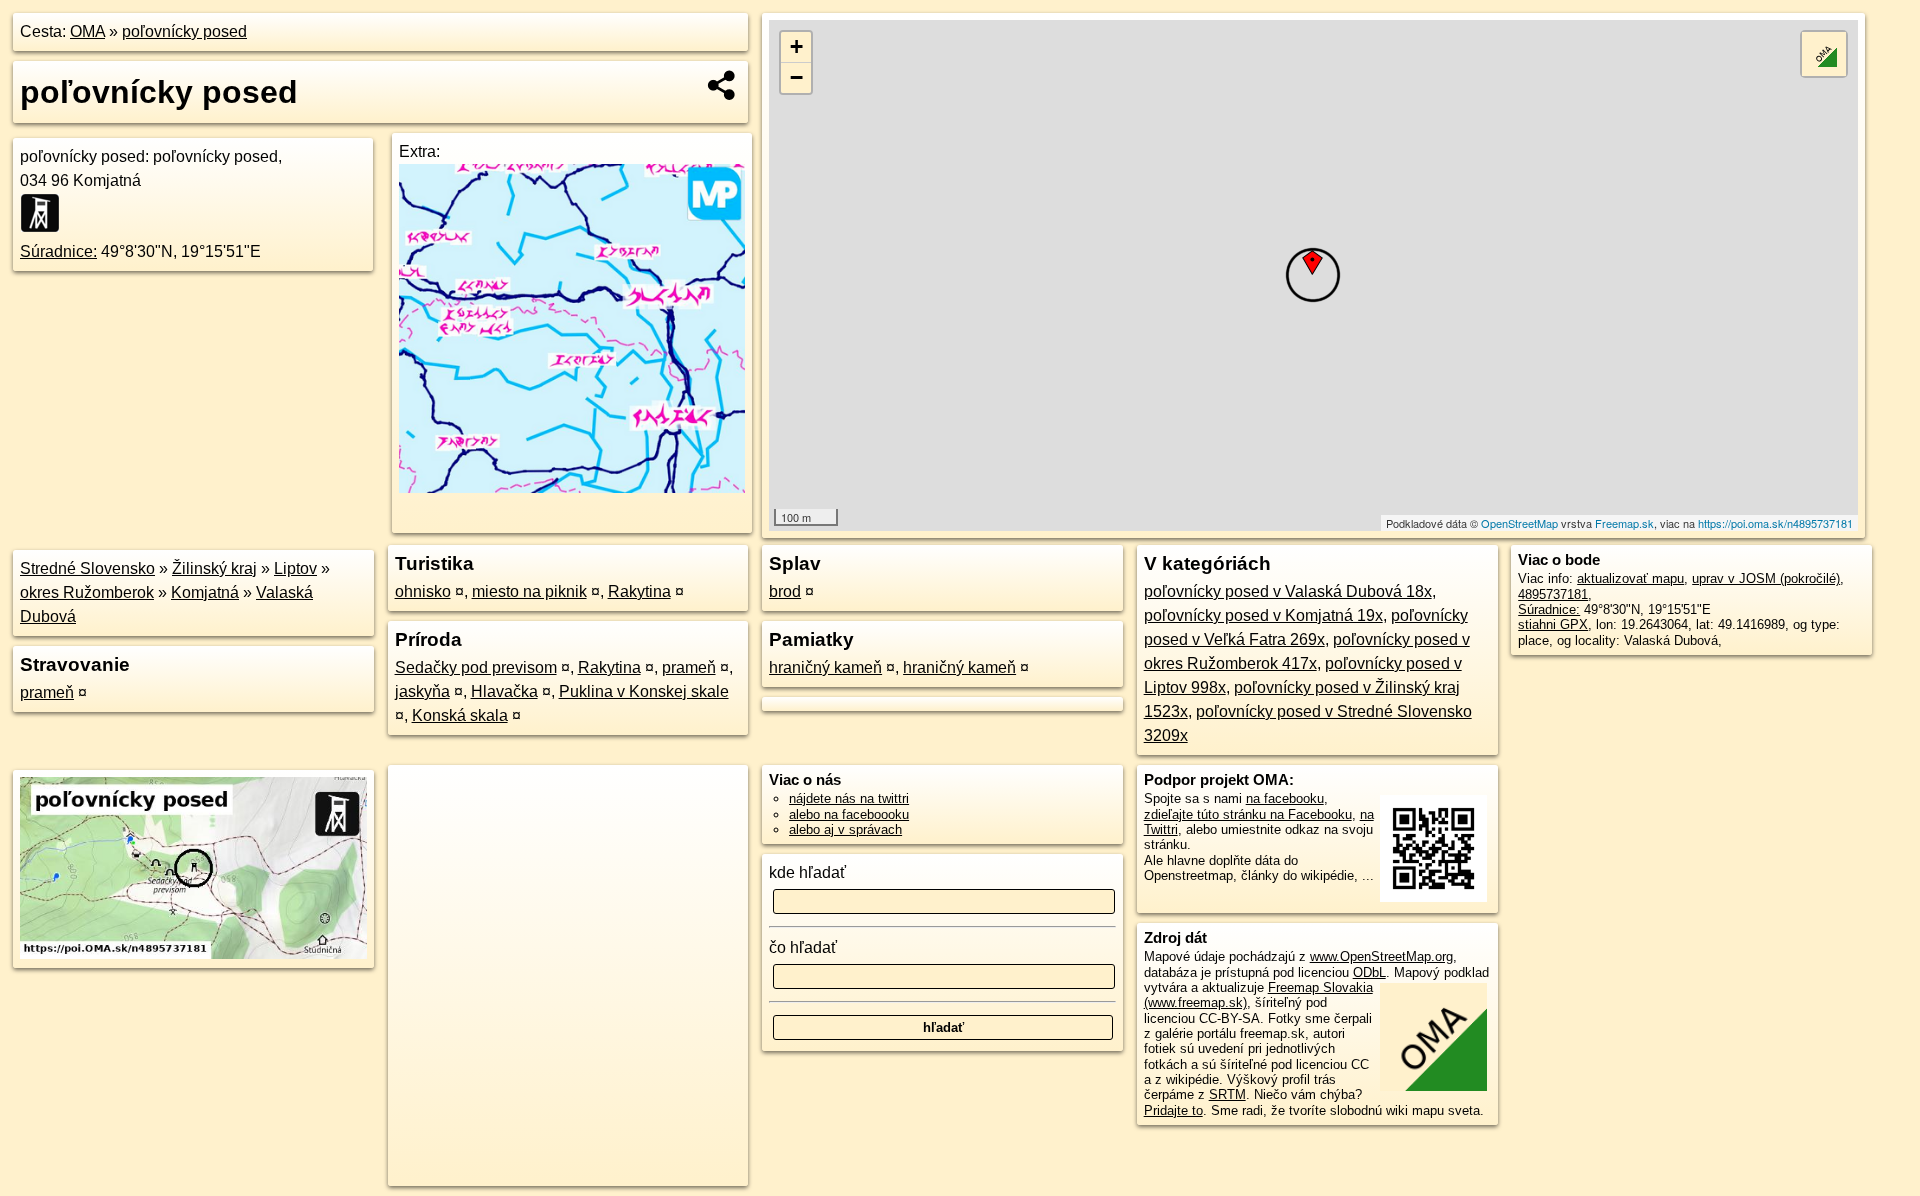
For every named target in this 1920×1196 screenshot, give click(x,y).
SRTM (1227, 1094)
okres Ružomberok (87, 592)
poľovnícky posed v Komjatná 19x (1263, 615)
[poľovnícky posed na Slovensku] (46, 213)
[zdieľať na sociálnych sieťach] (722, 85)
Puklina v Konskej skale (644, 691)
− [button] (796, 77)
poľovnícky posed (184, 31)
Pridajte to (1173, 1110)
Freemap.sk (1624, 523)
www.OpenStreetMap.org (1381, 956)
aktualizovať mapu (1630, 578)
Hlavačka (504, 691)
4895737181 (1553, 594)
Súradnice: (58, 251)
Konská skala (460, 715)
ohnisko (423, 591)
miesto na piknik (529, 591)
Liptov (295, 568)
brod (785, 591)
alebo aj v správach (845, 829)
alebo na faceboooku (849, 814)
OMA (87, 31)
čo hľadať (803, 947)
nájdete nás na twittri (849, 798)
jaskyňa (422, 691)
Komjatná (205, 592)
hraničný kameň (825, 667)
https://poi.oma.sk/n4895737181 (1775, 523)
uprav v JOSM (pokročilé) (1766, 578)
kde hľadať (807, 872)
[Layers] (1824, 54)
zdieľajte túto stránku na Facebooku (1248, 814)
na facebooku (1285, 798)
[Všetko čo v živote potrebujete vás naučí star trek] (572, 487)
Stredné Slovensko (87, 568)
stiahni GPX (1553, 624)
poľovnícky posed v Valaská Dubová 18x (1288, 591)
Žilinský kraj (214, 568)
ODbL (1369, 972)
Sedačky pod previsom (476, 667)
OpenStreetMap (1519, 523)
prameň (47, 692)
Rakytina (639, 591)
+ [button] (796, 46)
